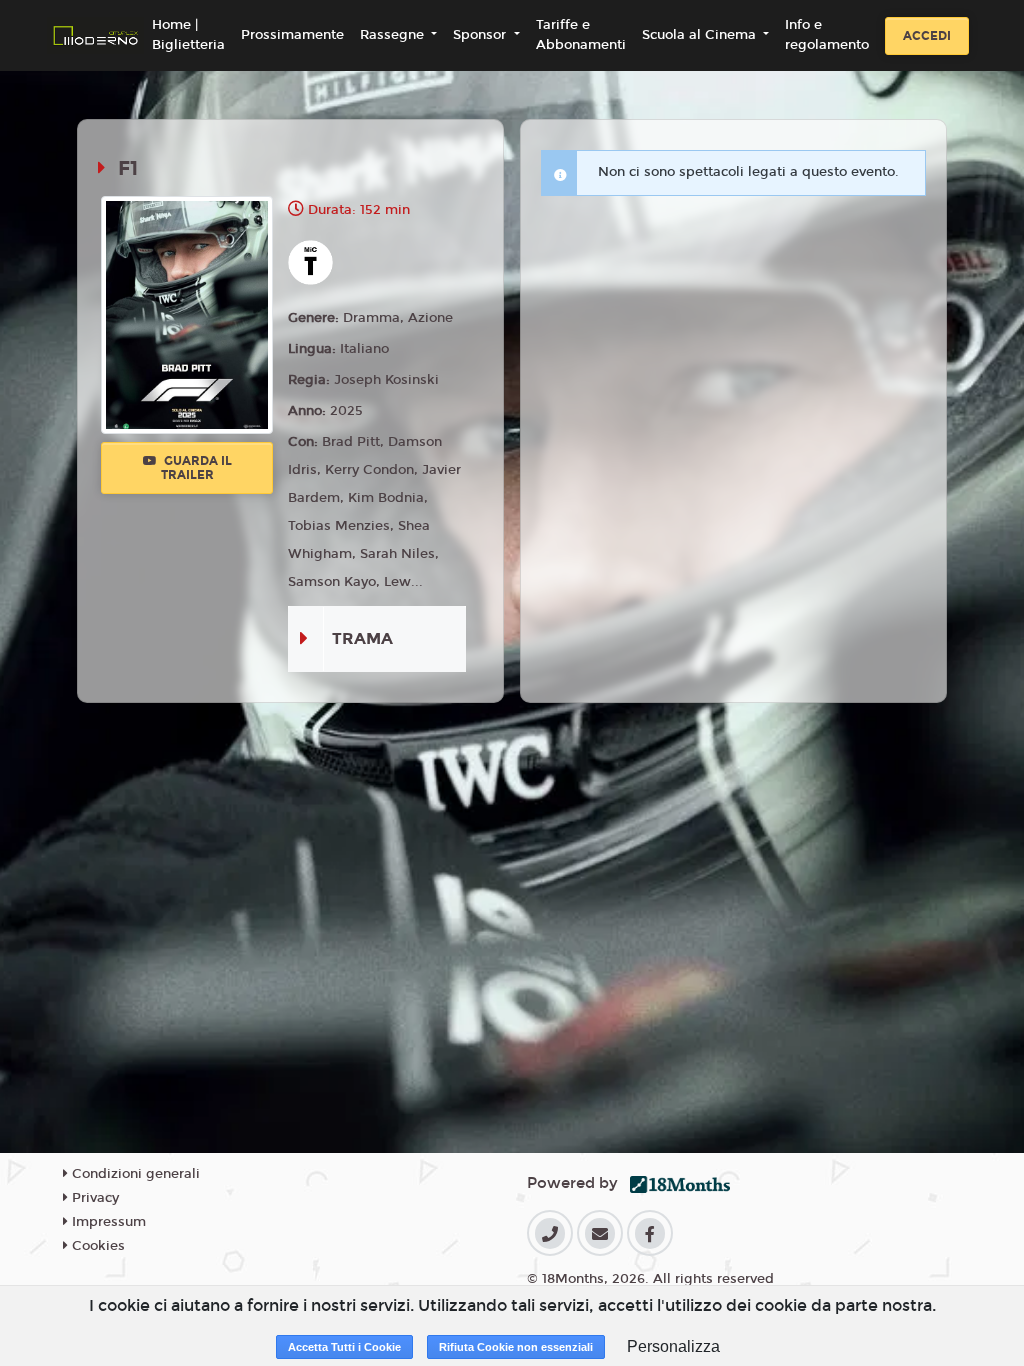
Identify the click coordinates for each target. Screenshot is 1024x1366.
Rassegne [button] (394, 35)
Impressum (107, 1222)
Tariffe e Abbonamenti (581, 35)
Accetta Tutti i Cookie (344, 1347)
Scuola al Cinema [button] (701, 35)
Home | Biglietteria (188, 35)
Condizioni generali (134, 1174)
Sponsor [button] (481, 35)
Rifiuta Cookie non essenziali (516, 1347)
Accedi (927, 36)
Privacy (93, 1198)
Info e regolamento (827, 35)
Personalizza (673, 1346)
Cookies (96, 1246)
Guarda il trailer (196, 468)
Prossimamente (292, 35)
